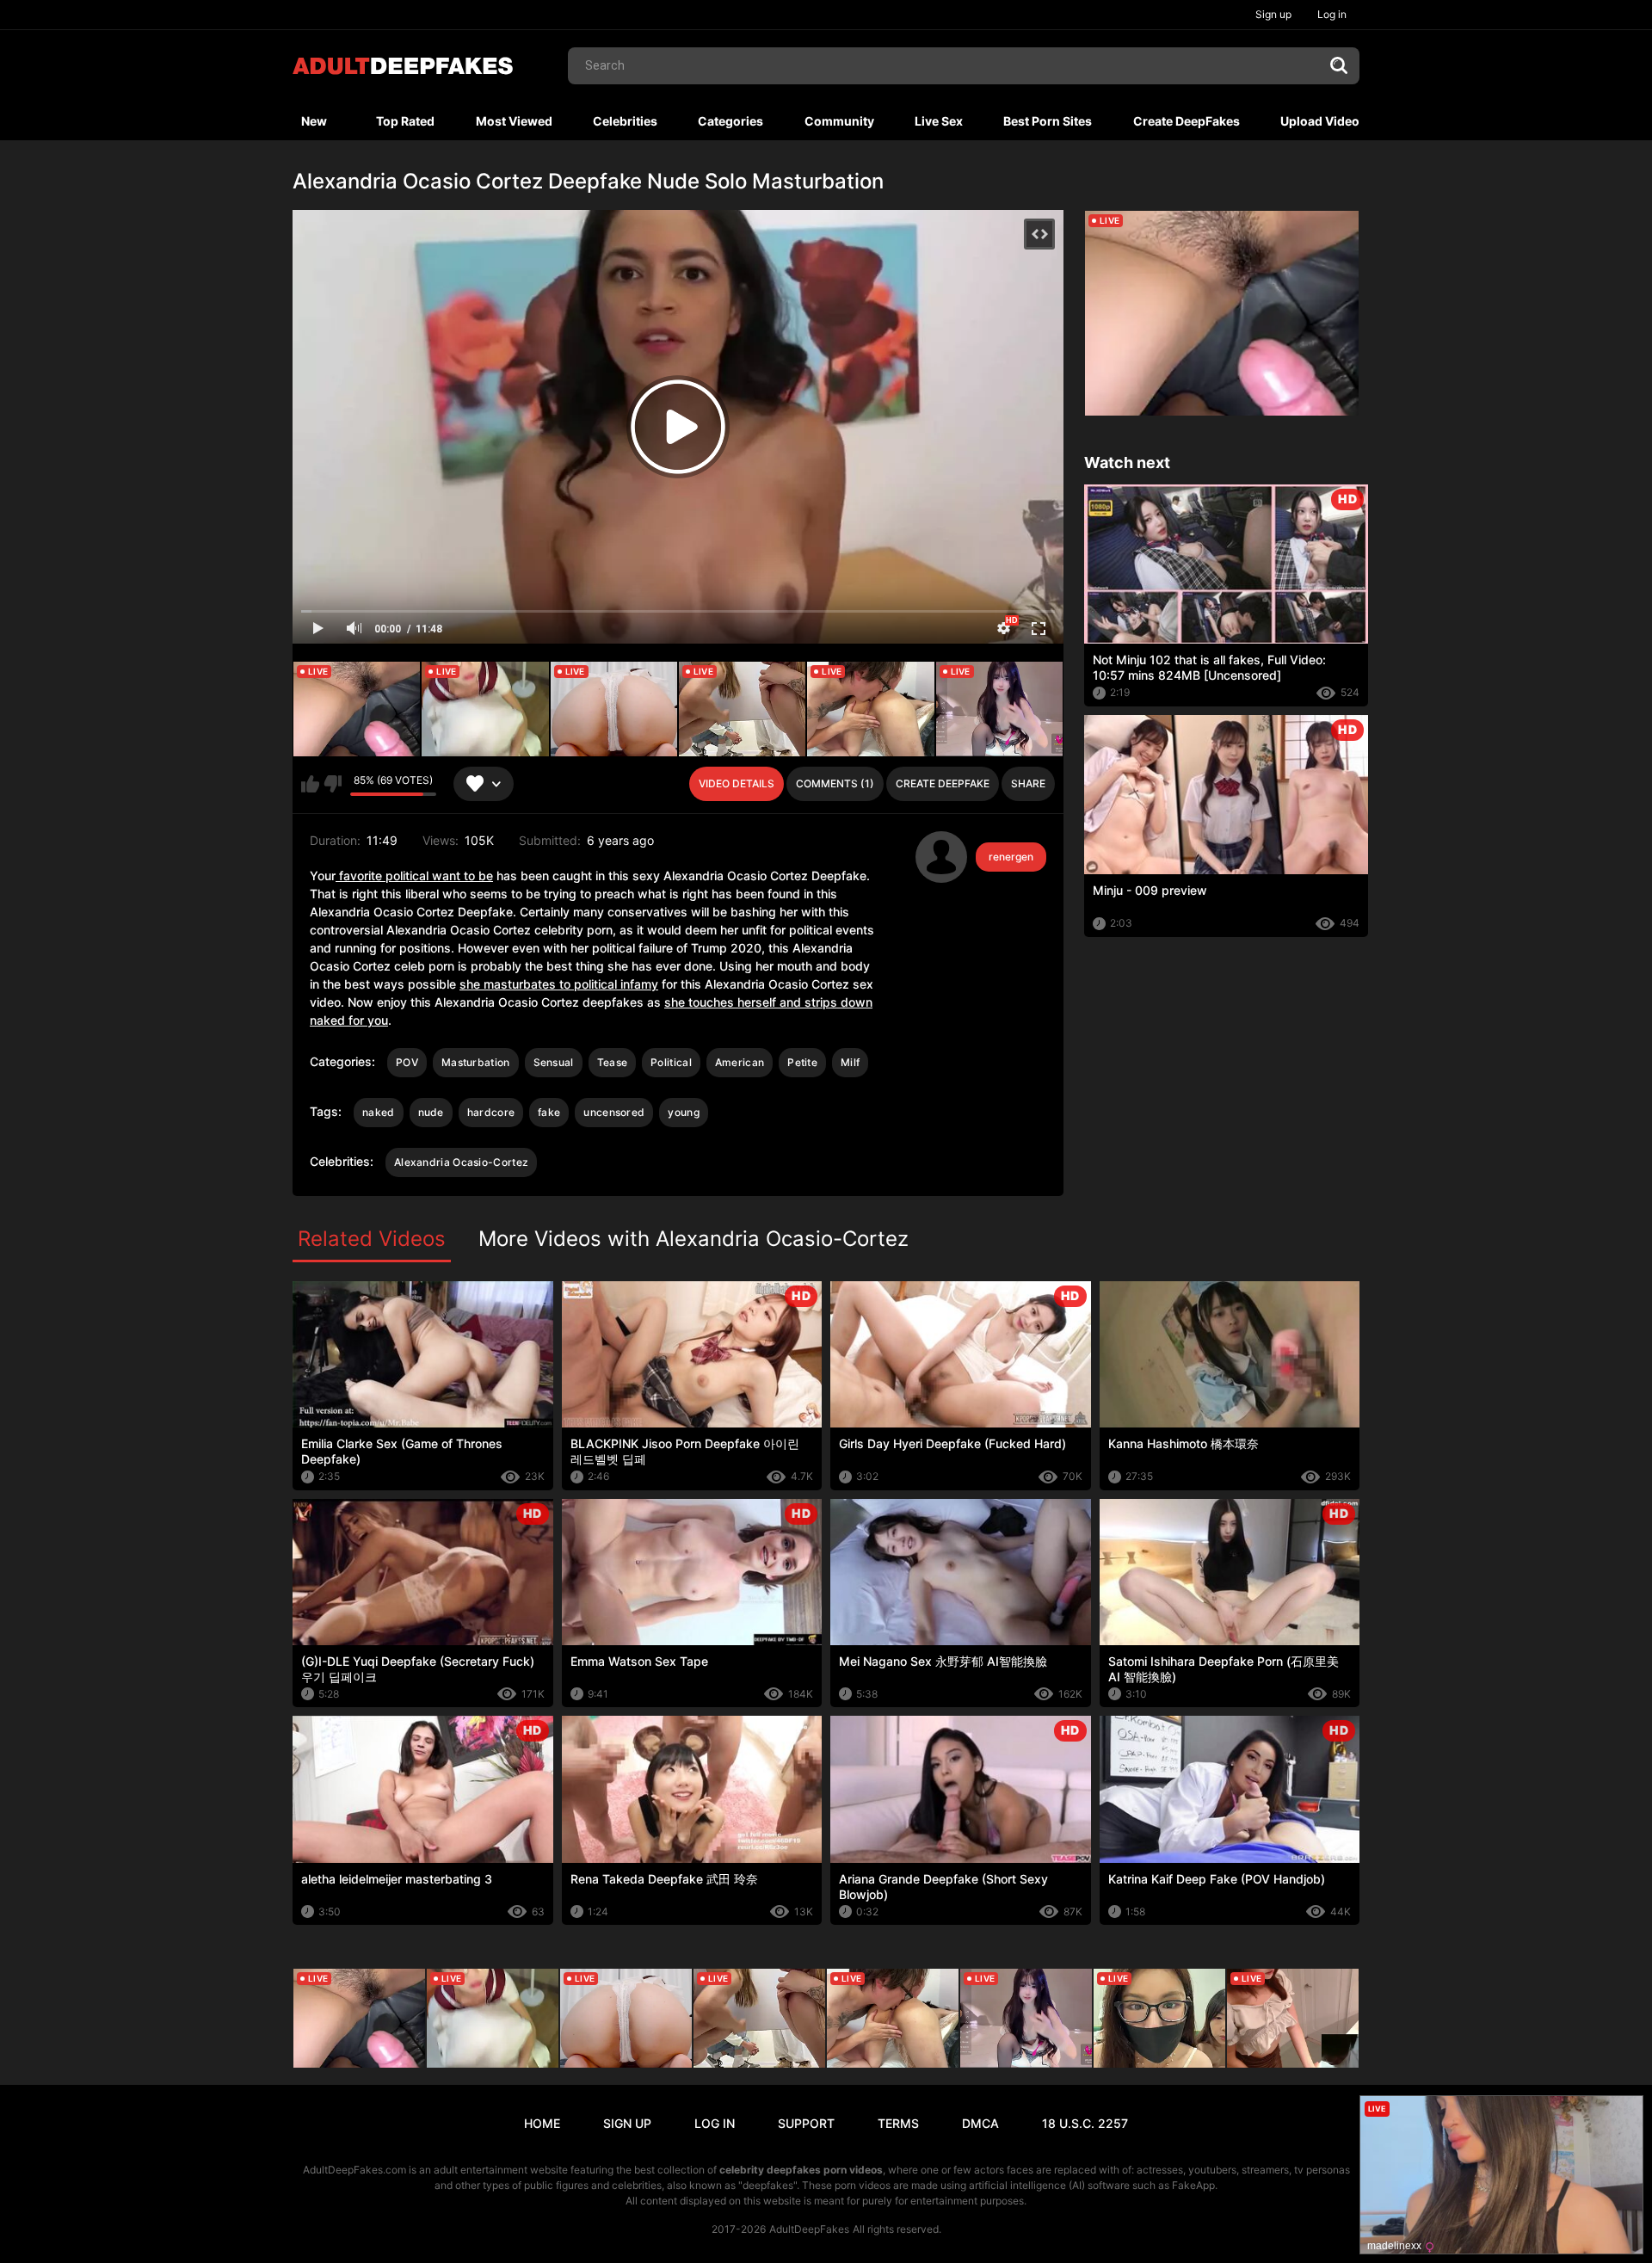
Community (839, 121)
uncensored (614, 1112)
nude (431, 1112)
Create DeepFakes (1187, 121)
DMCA (980, 2123)
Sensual (554, 1062)
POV (407, 1062)
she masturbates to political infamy (559, 984)
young (684, 1112)
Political (671, 1062)
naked (379, 1112)
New (314, 121)
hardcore (491, 1112)
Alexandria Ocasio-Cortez (461, 1162)
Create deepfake (943, 783)
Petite (802, 1062)
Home (542, 2123)
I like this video (310, 784)
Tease (613, 1062)
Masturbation (476, 1062)
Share (1028, 783)
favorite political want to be (414, 876)
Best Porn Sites (1048, 121)
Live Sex (939, 121)
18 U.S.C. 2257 (1085, 2123)
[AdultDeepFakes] (403, 66)
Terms (898, 2123)
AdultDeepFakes (809, 2229)
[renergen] (941, 857)
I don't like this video (333, 784)
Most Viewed (514, 121)
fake (549, 1112)
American (740, 1062)
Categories (730, 121)
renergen (1011, 857)
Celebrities (625, 121)
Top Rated (405, 121)
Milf (850, 1062)
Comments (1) (835, 783)
